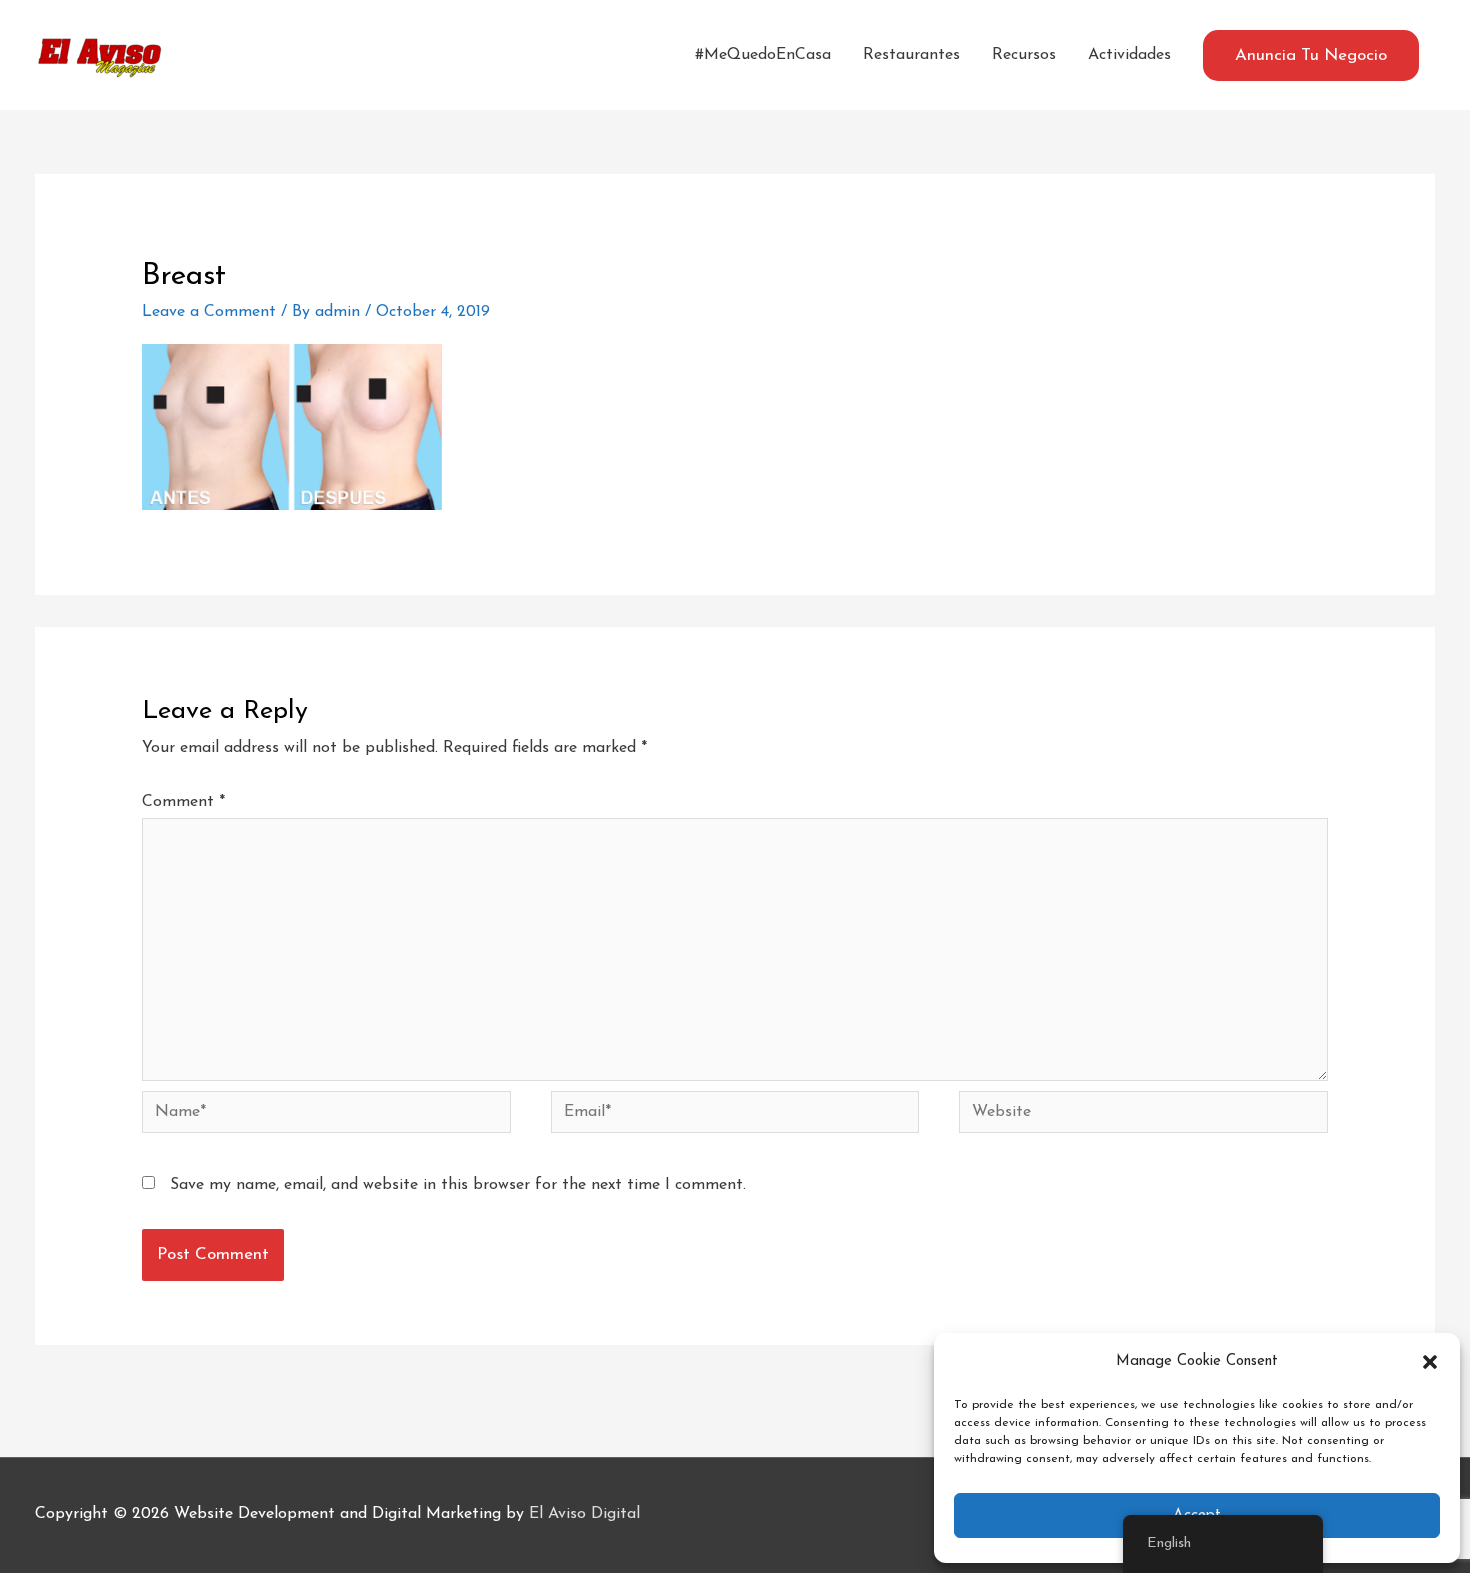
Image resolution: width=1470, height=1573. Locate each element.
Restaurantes (911, 55)
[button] (1430, 1362)
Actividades (1129, 55)
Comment (183, 802)
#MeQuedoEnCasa (763, 55)
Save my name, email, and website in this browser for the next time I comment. (458, 1185)
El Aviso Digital (584, 1514)
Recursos (1024, 55)
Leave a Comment (209, 312)
